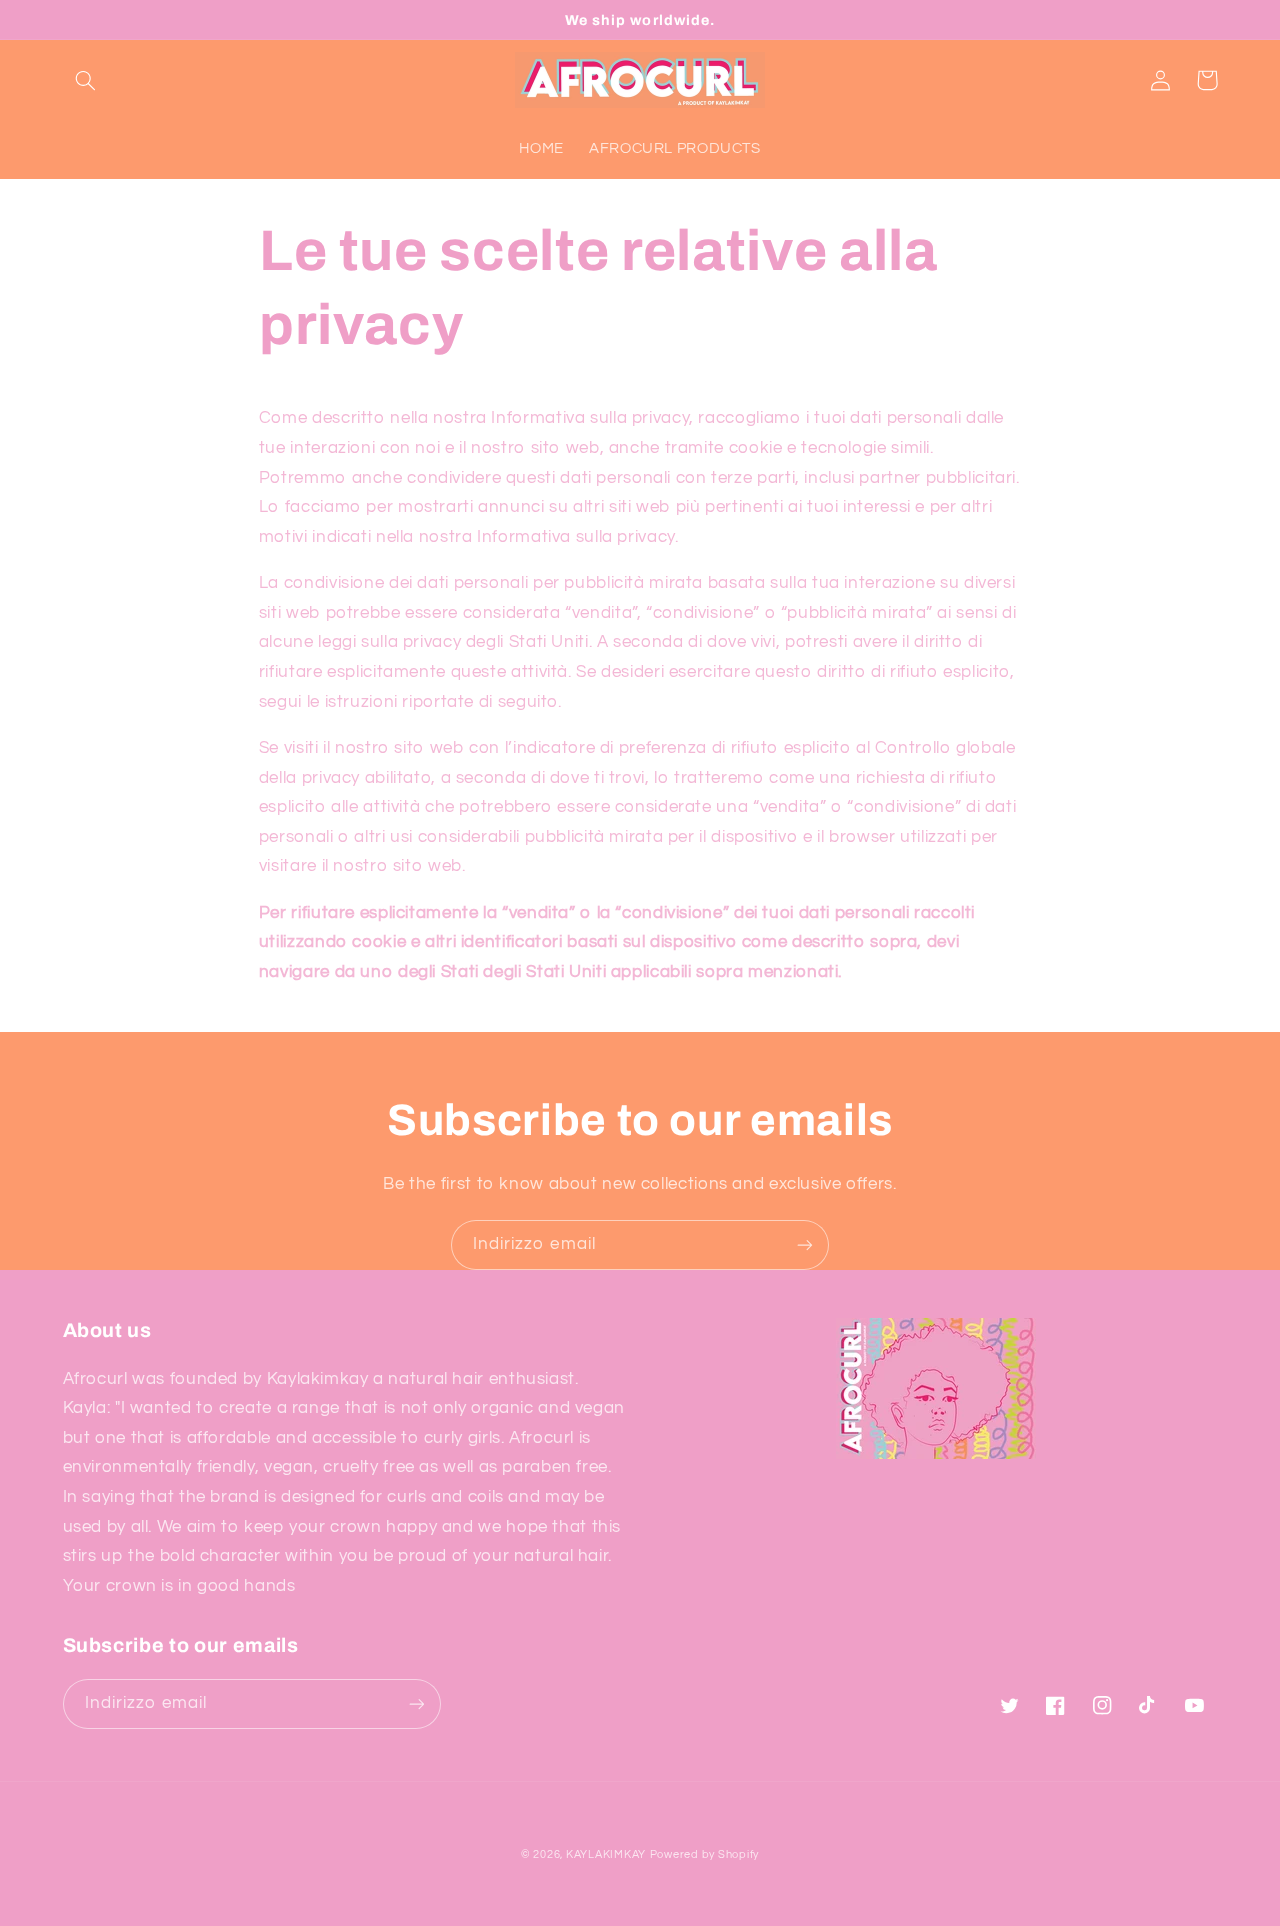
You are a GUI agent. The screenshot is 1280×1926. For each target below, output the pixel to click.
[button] (86, 80)
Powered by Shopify (704, 1854)
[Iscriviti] (805, 1244)
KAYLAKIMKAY (606, 1854)
